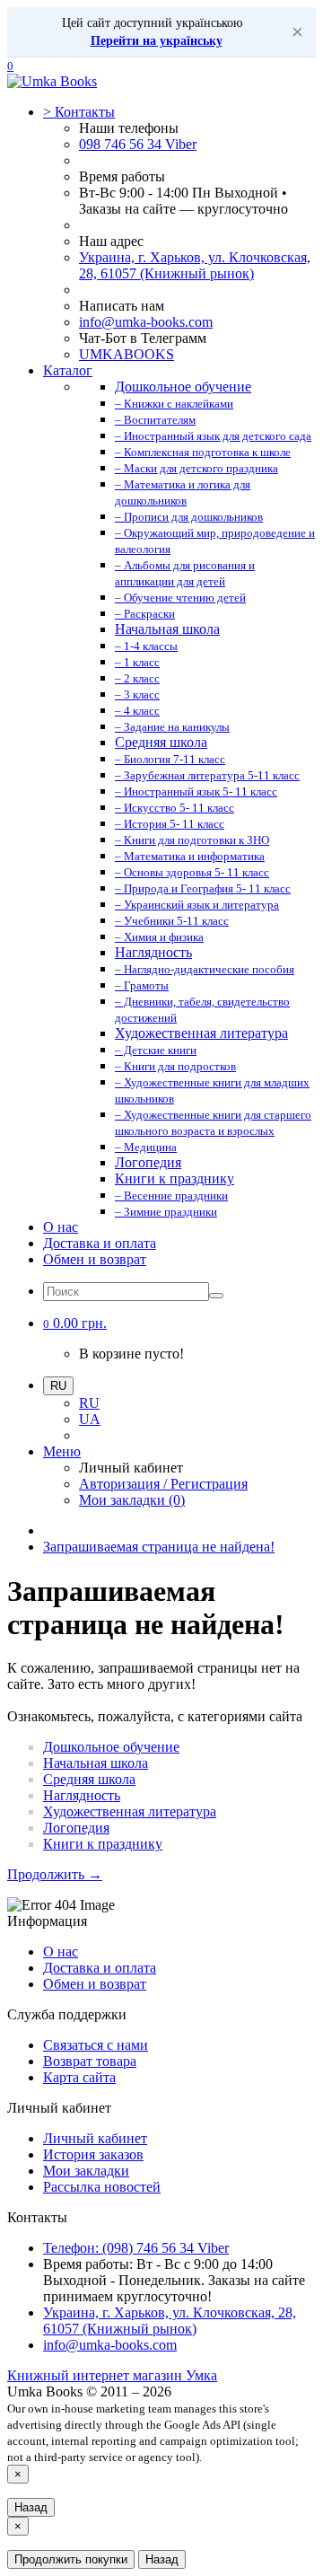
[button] (75, 1323)
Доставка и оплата (100, 1243)
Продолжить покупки (71, 2559)
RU (89, 1403)
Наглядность (82, 1795)
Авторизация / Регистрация (163, 1484)
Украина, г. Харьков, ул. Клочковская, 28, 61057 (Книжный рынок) (195, 265)
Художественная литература (130, 1811)
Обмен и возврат (95, 1259)
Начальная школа (96, 1763)
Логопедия (76, 1828)
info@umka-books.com (146, 322)
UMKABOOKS (127, 354)
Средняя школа (89, 1779)
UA (90, 1419)
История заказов (93, 2154)
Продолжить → (55, 1874)
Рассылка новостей (102, 2187)
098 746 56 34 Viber (138, 144)
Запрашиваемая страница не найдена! (159, 1547)
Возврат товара (90, 2061)
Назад (31, 2507)
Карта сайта (79, 2077)
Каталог (68, 370)
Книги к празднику (103, 1844)
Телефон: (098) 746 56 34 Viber (136, 2248)
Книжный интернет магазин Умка (112, 2375)
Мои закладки (86, 2171)
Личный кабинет (95, 2138)
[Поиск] (216, 1296)
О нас (61, 1227)
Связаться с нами (96, 2045)
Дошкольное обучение (111, 1747)
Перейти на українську (157, 41)
